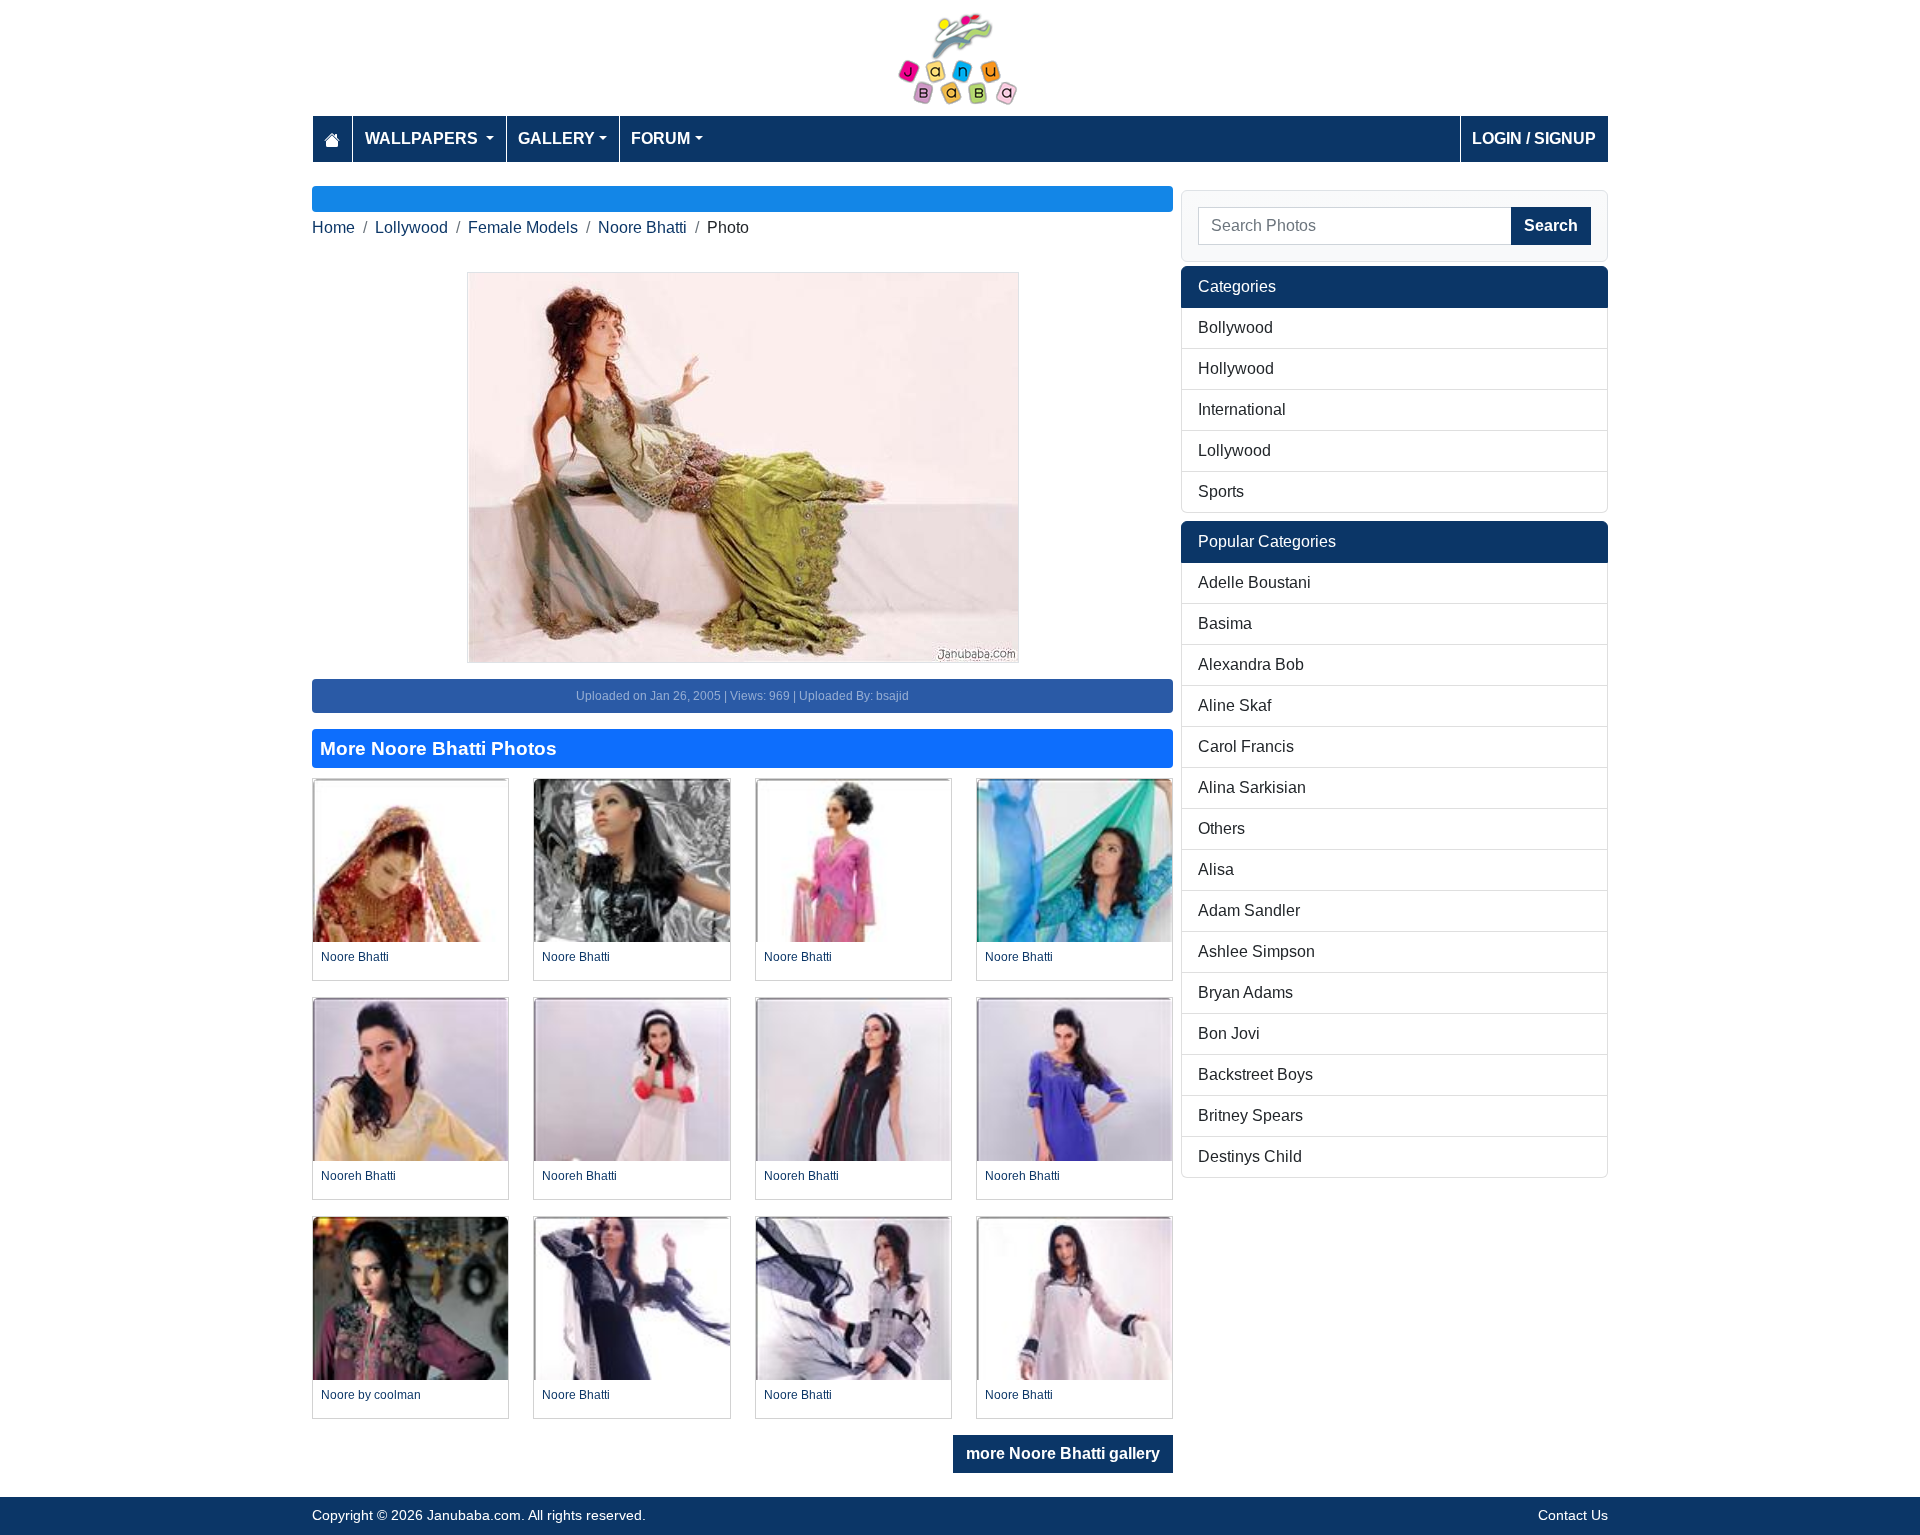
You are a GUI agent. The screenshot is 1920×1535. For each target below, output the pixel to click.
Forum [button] (660, 138)
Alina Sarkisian (1252, 787)
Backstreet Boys (1255, 1074)
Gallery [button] (556, 138)
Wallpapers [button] (423, 138)
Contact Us (1573, 1515)
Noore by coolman (371, 1395)
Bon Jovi (1229, 1033)
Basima (1225, 623)
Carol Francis (1246, 746)
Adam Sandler (1249, 910)
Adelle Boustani (1254, 582)
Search (1551, 225)
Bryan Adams (1245, 992)
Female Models (523, 227)
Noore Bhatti (642, 227)
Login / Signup (1534, 138)
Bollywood (1235, 327)
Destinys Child (1250, 1156)
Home (333, 227)
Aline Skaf (1234, 705)
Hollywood (1236, 368)
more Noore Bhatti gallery (1063, 1453)
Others (1221, 828)
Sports (1221, 491)
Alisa (1216, 869)
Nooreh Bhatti (358, 1176)
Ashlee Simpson (1256, 951)
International (1242, 409)
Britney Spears (1250, 1115)
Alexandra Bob (1251, 664)
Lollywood (411, 227)
